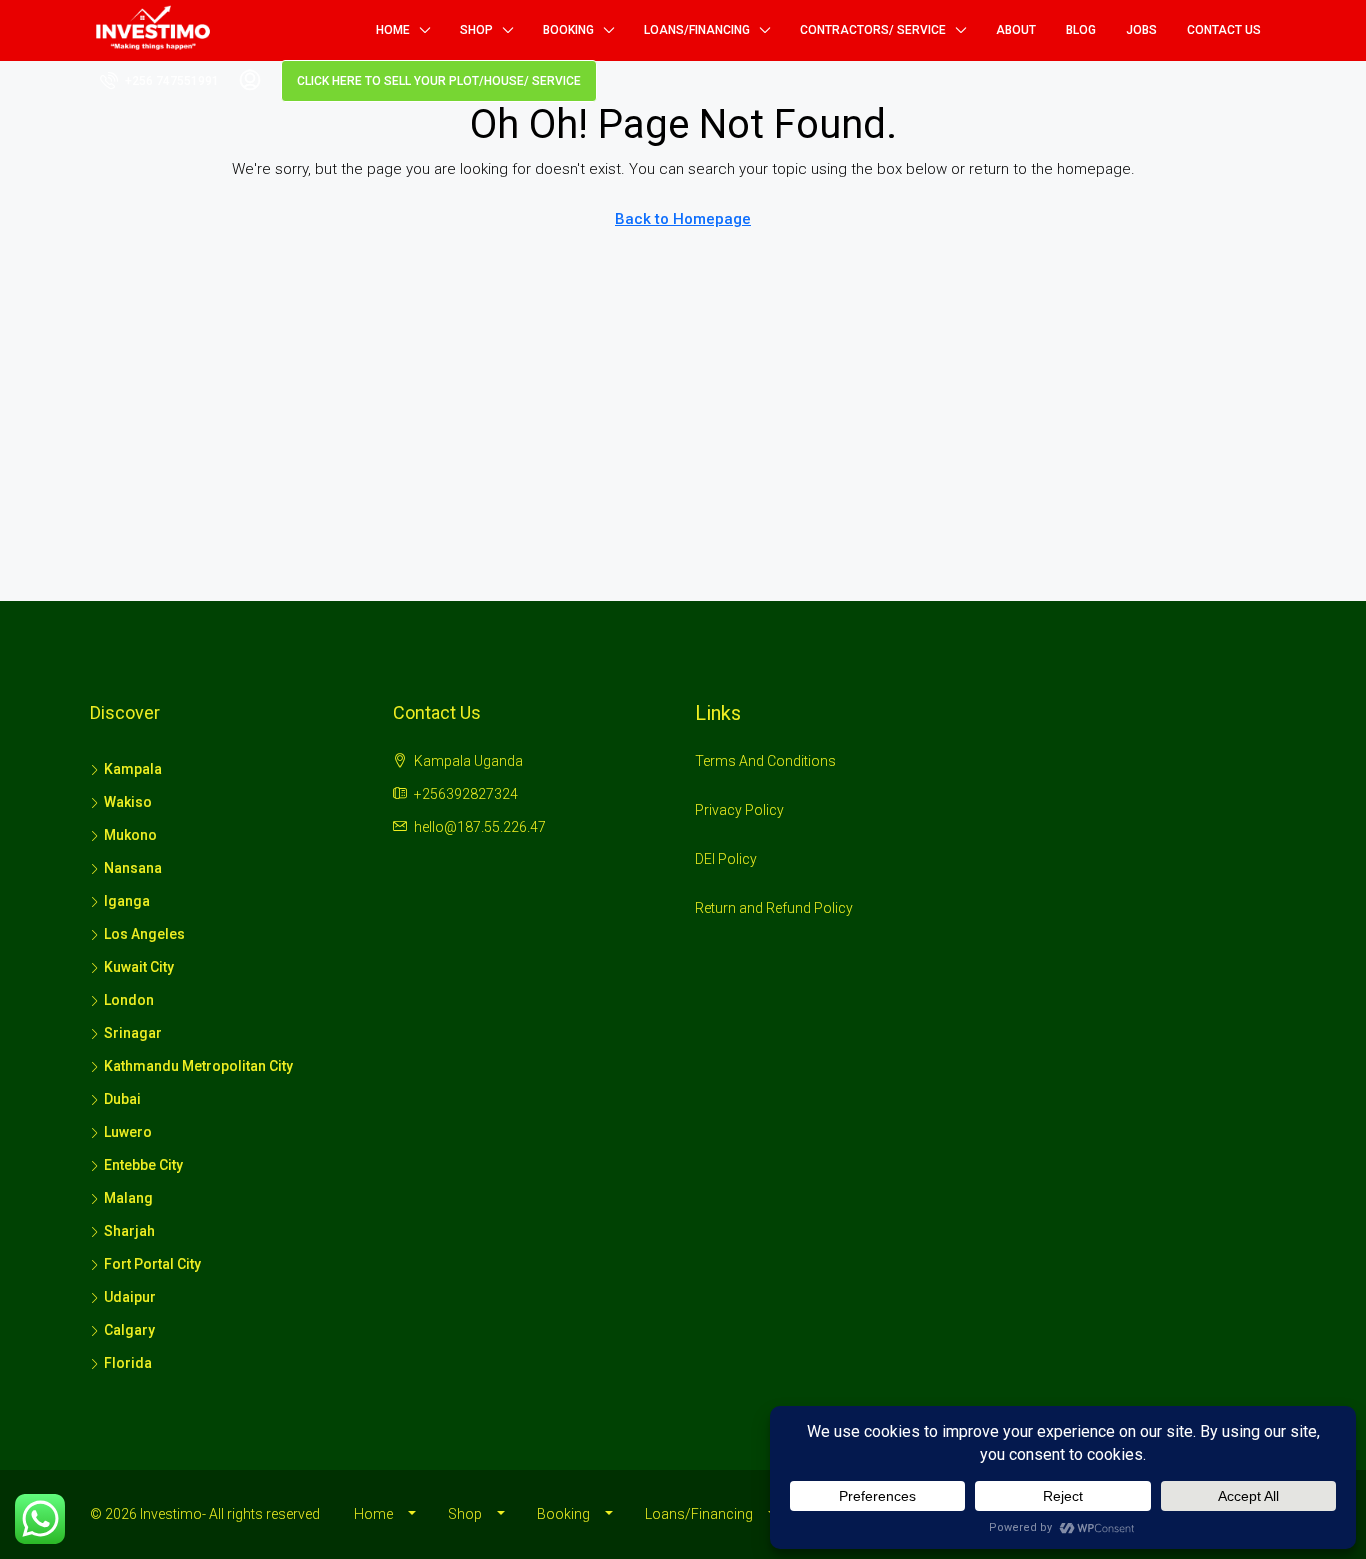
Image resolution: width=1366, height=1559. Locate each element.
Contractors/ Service (873, 30)
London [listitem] (129, 1000)
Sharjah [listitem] (129, 1231)
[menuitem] (159, 81)
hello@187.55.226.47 (480, 827)
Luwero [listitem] (128, 1132)
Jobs (1141, 30)
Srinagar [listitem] (133, 1033)
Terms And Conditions (765, 761)
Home (393, 30)
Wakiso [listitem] (128, 802)
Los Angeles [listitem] (144, 934)
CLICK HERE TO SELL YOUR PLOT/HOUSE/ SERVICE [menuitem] (439, 81)
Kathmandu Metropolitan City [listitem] (198, 1066)
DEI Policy (726, 859)
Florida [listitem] (128, 1363)
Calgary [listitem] (129, 1330)
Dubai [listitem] (122, 1099)
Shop (476, 30)
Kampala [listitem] (133, 769)
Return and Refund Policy (774, 908)
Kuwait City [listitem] (139, 967)
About (1016, 30)
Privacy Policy (739, 810)
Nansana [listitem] (133, 868)
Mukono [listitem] (130, 835)
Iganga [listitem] (127, 901)
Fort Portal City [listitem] (152, 1264)
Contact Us (1224, 30)
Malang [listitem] (128, 1198)
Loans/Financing (697, 30)
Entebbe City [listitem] (143, 1165)
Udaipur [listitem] (130, 1297)
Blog (1081, 30)
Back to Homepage (683, 219)
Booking (568, 30)
